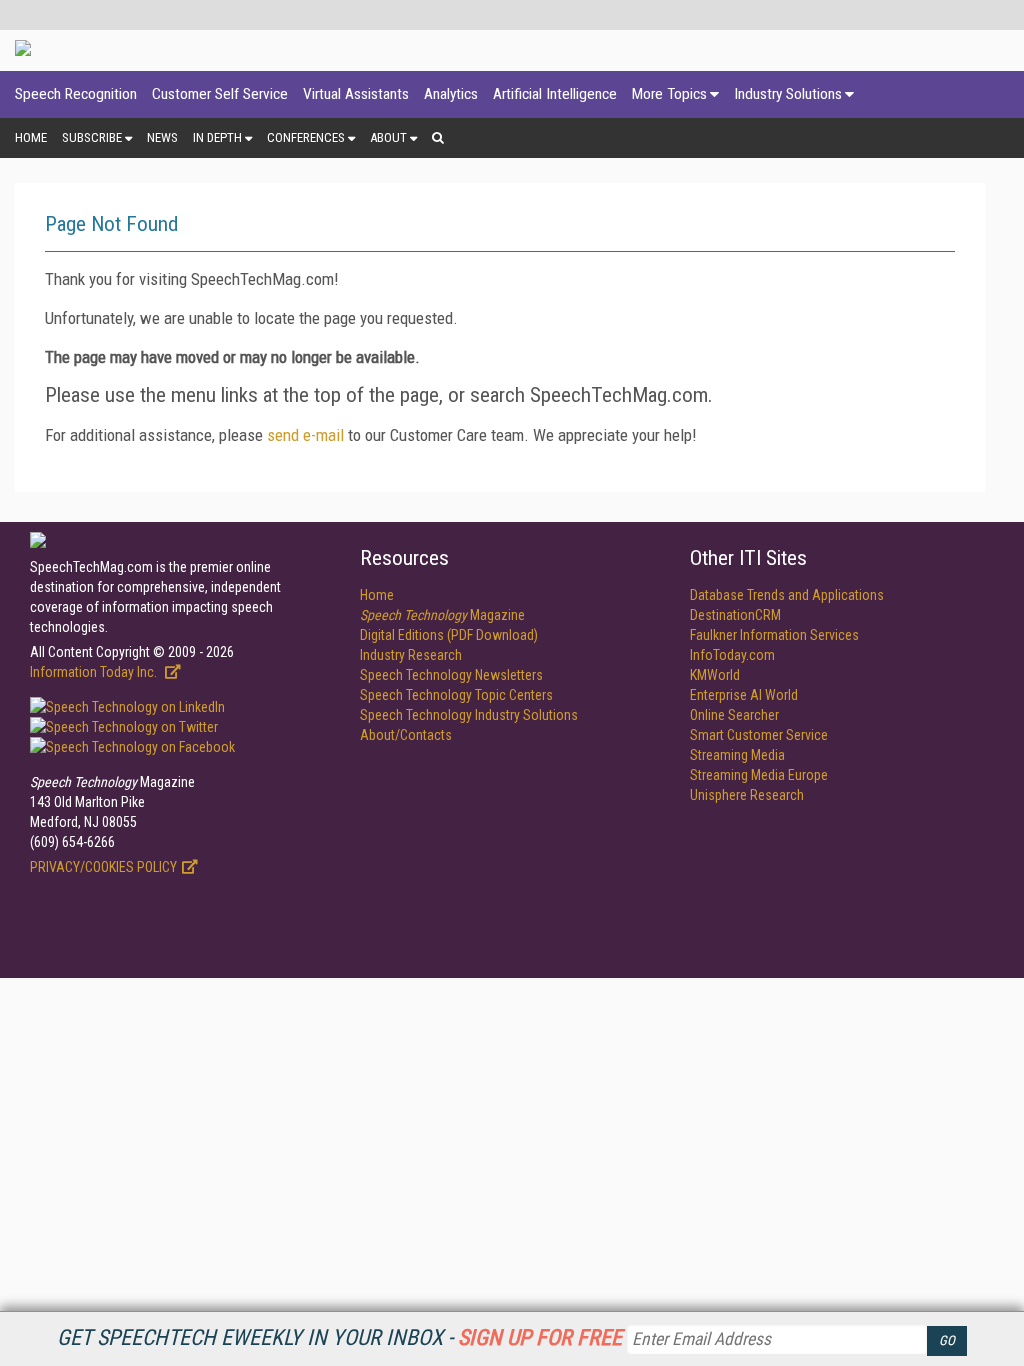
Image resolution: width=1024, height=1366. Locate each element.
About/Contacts (406, 735)
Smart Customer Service (759, 735)
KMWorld (715, 675)
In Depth (217, 137)
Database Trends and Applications (787, 595)
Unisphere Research (747, 795)
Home (31, 137)
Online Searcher (734, 715)
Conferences (306, 137)
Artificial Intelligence (555, 94)
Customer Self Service (220, 94)
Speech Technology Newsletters (451, 675)
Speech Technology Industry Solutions (469, 715)
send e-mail (305, 435)
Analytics (451, 94)
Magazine (442, 615)
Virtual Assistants (356, 94)
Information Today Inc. (95, 672)
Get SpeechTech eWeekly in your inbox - (339, 1337)
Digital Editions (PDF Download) (449, 635)
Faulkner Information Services (774, 635)
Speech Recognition (76, 94)
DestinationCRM (735, 615)
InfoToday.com (732, 655)
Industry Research (411, 655)
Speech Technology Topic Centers (456, 695)
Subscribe (92, 137)
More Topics (669, 94)
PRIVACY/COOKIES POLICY (103, 867)
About (388, 137)
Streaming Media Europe (759, 775)
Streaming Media (737, 755)
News (162, 137)
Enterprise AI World (744, 695)
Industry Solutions (788, 94)
